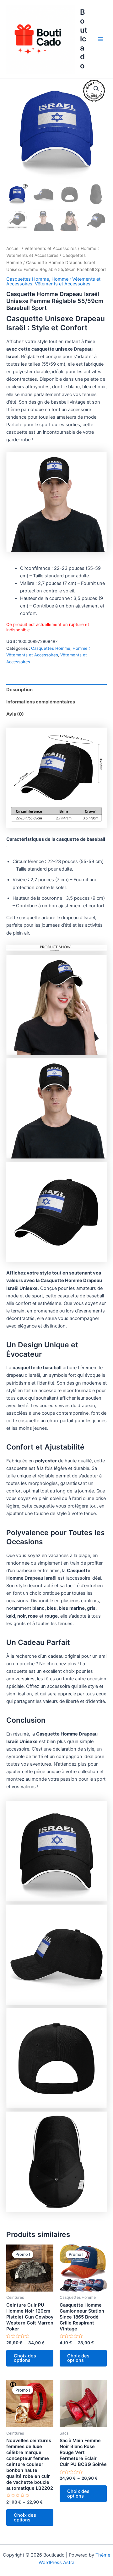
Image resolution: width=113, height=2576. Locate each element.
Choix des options (25, 2358)
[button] (96, 89)
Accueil (13, 248)
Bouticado (84, 39)
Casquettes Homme (28, 279)
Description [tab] (19, 690)
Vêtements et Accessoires (51, 248)
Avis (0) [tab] (15, 714)
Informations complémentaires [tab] (41, 702)
